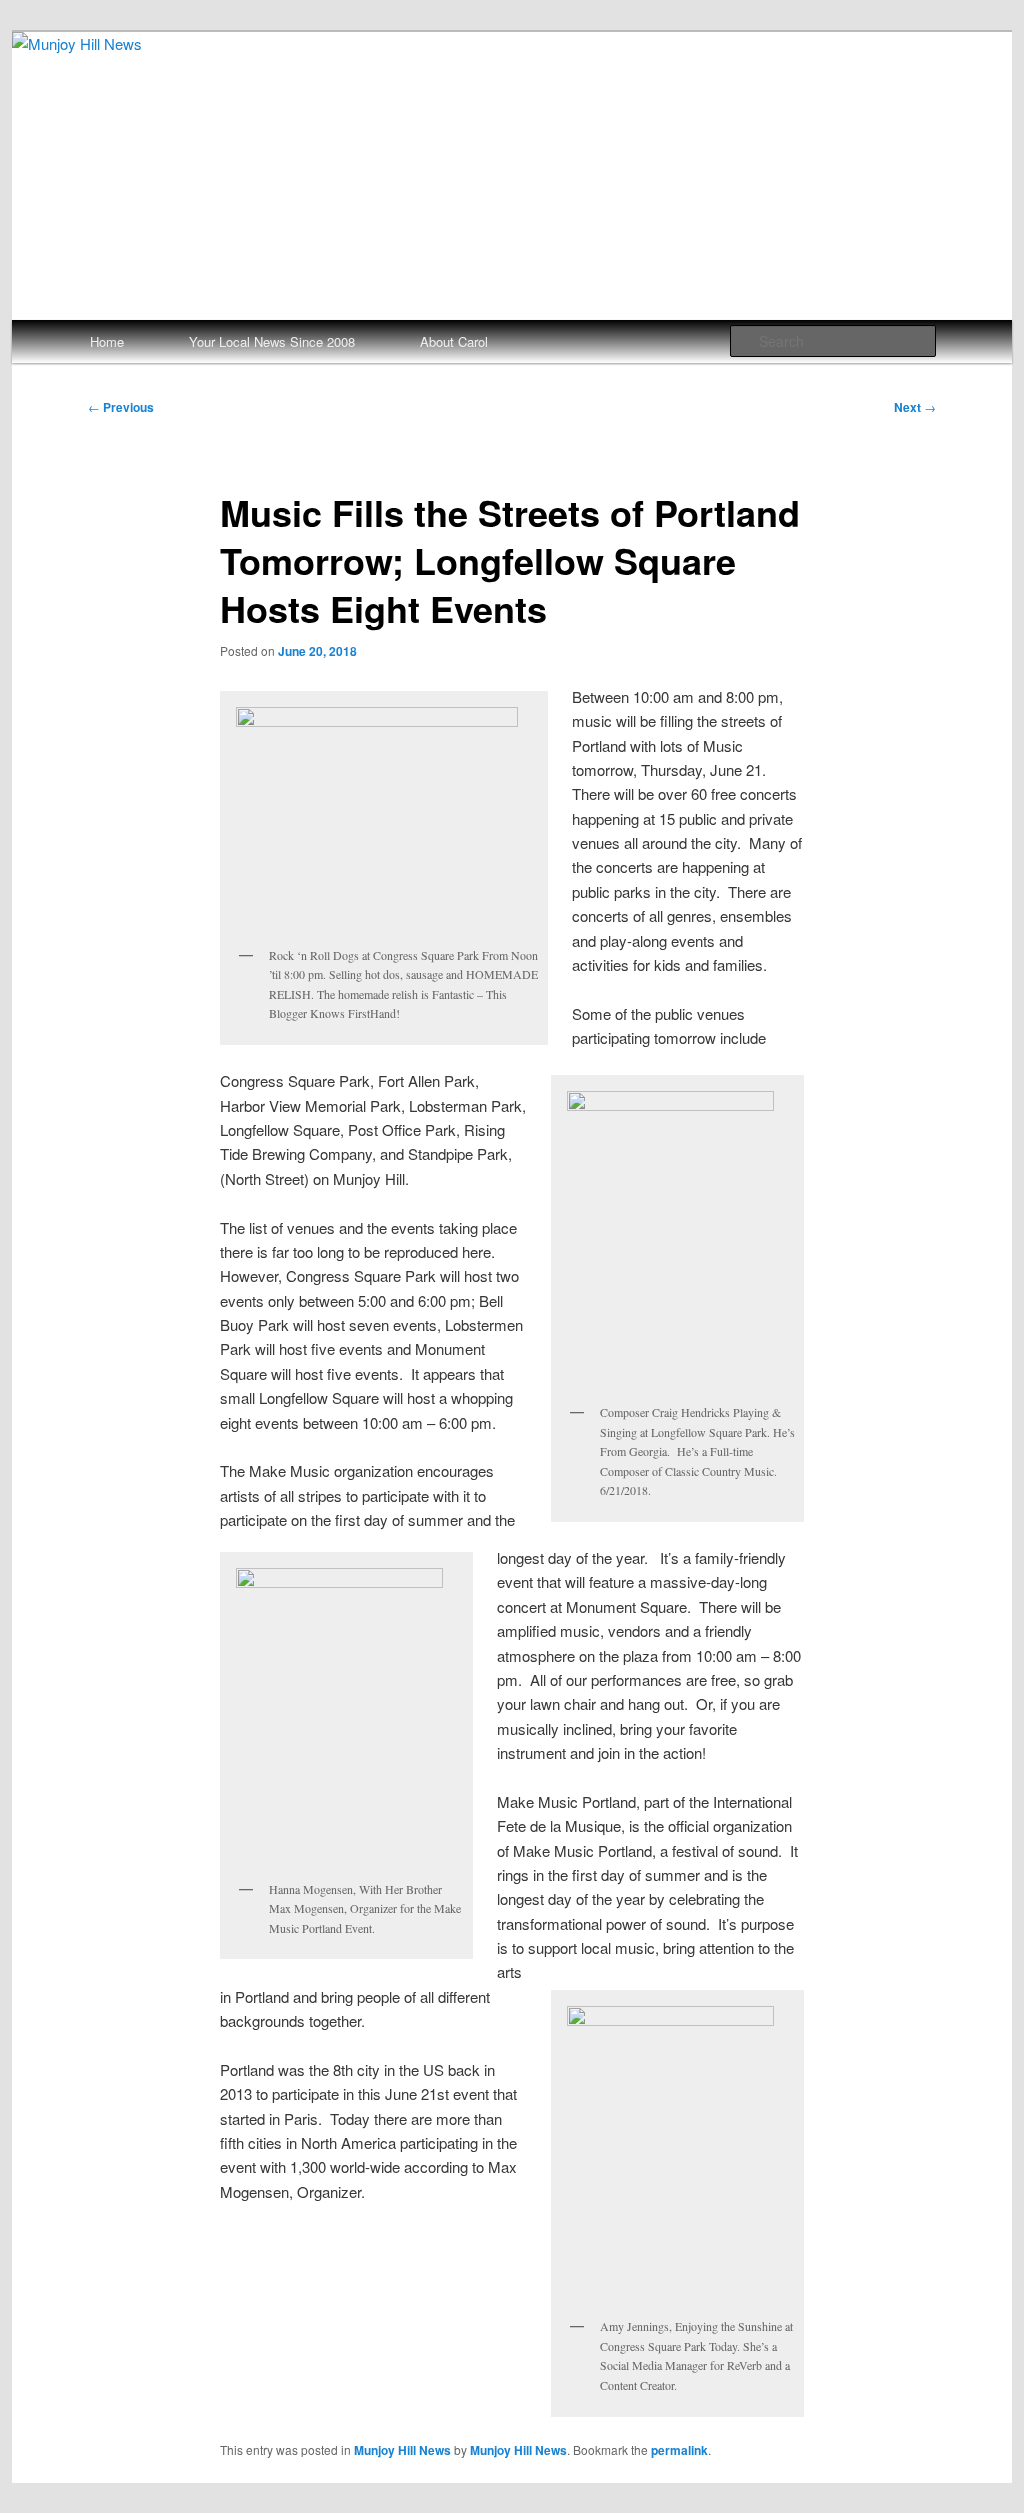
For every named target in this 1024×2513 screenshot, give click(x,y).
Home (107, 341)
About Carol (454, 341)
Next (915, 407)
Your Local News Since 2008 (272, 341)
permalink (679, 2450)
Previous (121, 407)
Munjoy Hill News (402, 2450)
